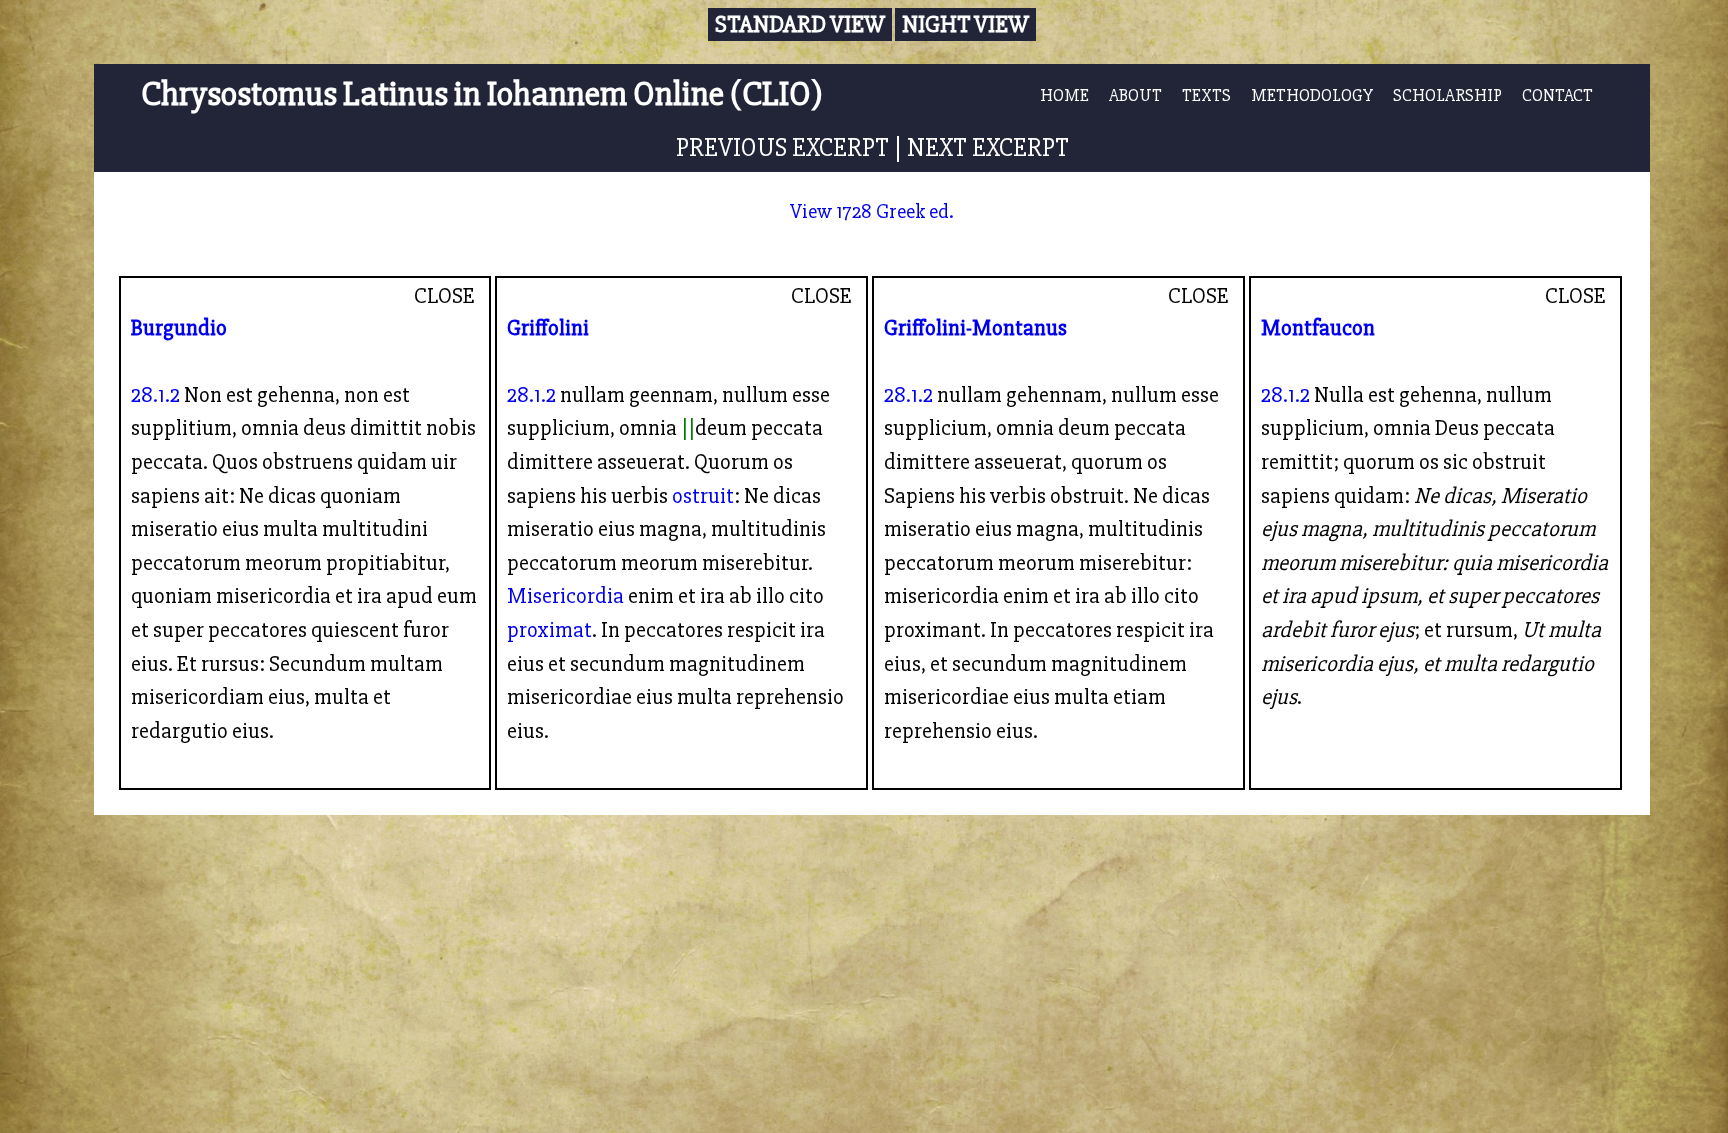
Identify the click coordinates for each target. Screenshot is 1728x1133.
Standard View (800, 24)
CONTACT (1557, 95)
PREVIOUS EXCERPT (782, 148)
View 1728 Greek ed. (872, 211)
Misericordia (565, 596)
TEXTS (1206, 95)
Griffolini (548, 328)
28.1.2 (155, 395)
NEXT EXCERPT (988, 148)
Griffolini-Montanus (975, 328)
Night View (965, 24)
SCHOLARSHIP (1447, 95)
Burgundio (179, 328)
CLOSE (444, 296)
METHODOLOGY (1312, 95)
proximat (549, 630)
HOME (1064, 95)
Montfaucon (1318, 328)
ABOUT (1135, 95)
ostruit (703, 496)
